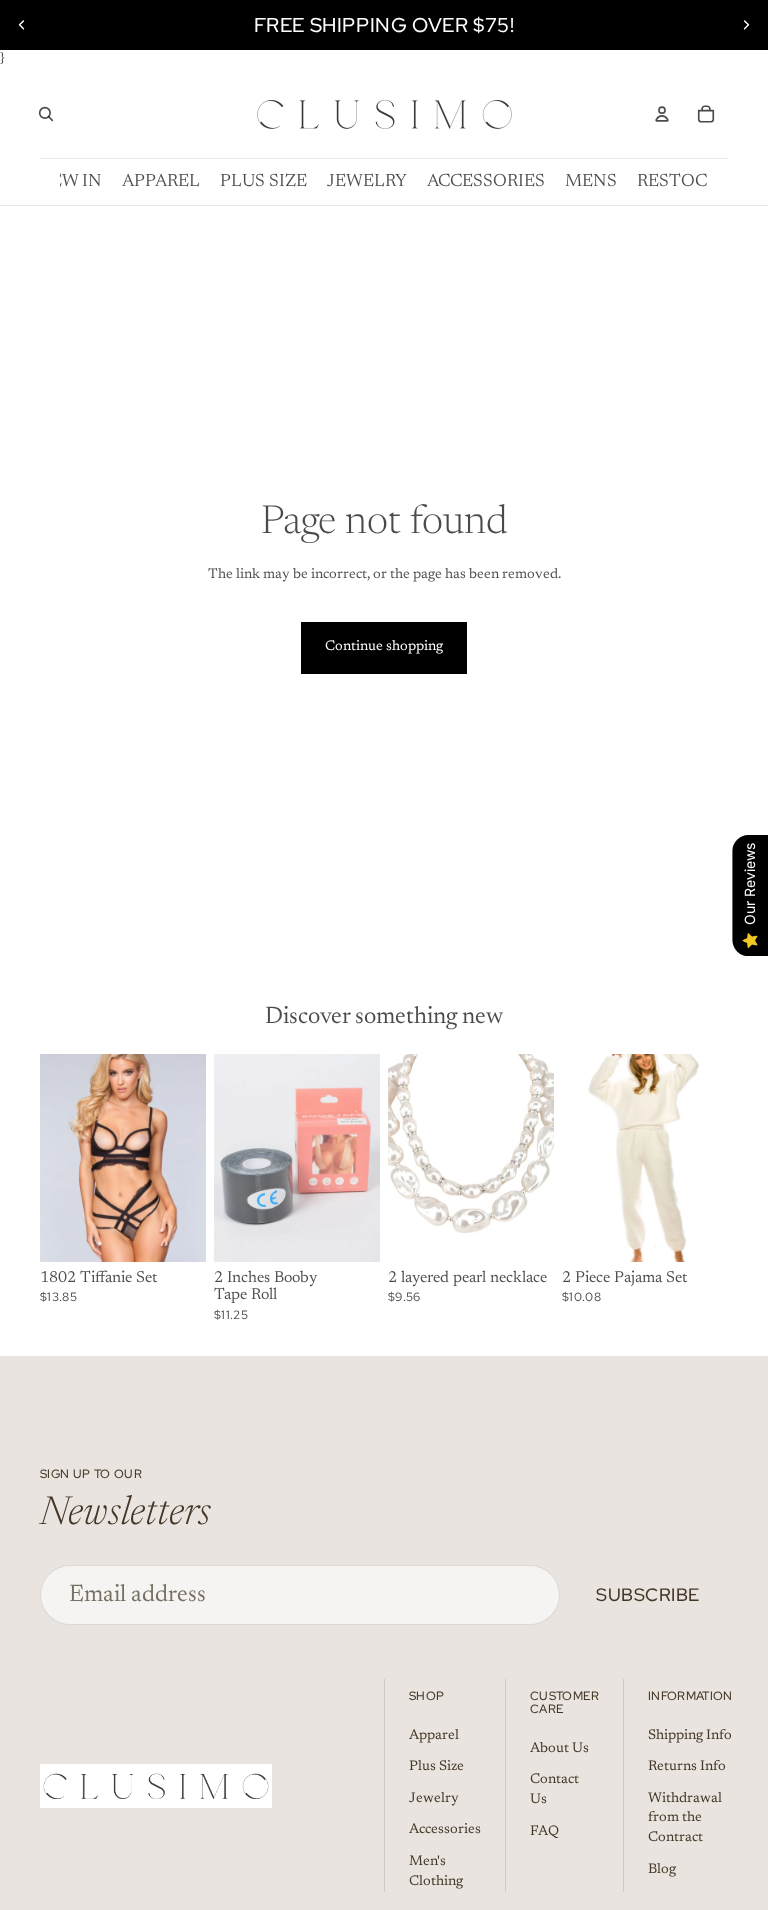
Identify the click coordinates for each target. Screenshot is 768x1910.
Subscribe (648, 1594)
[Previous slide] (22, 25)
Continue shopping (384, 647)
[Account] (662, 114)
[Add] (175, 1231)
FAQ (544, 1832)
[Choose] (349, 1231)
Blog (662, 1870)
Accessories (445, 1830)
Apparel (434, 1736)
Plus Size (436, 1767)
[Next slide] (746, 25)
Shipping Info (690, 1736)
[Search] (46, 114)
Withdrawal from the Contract (685, 1818)
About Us (559, 1749)
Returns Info (687, 1767)
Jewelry (434, 1799)
